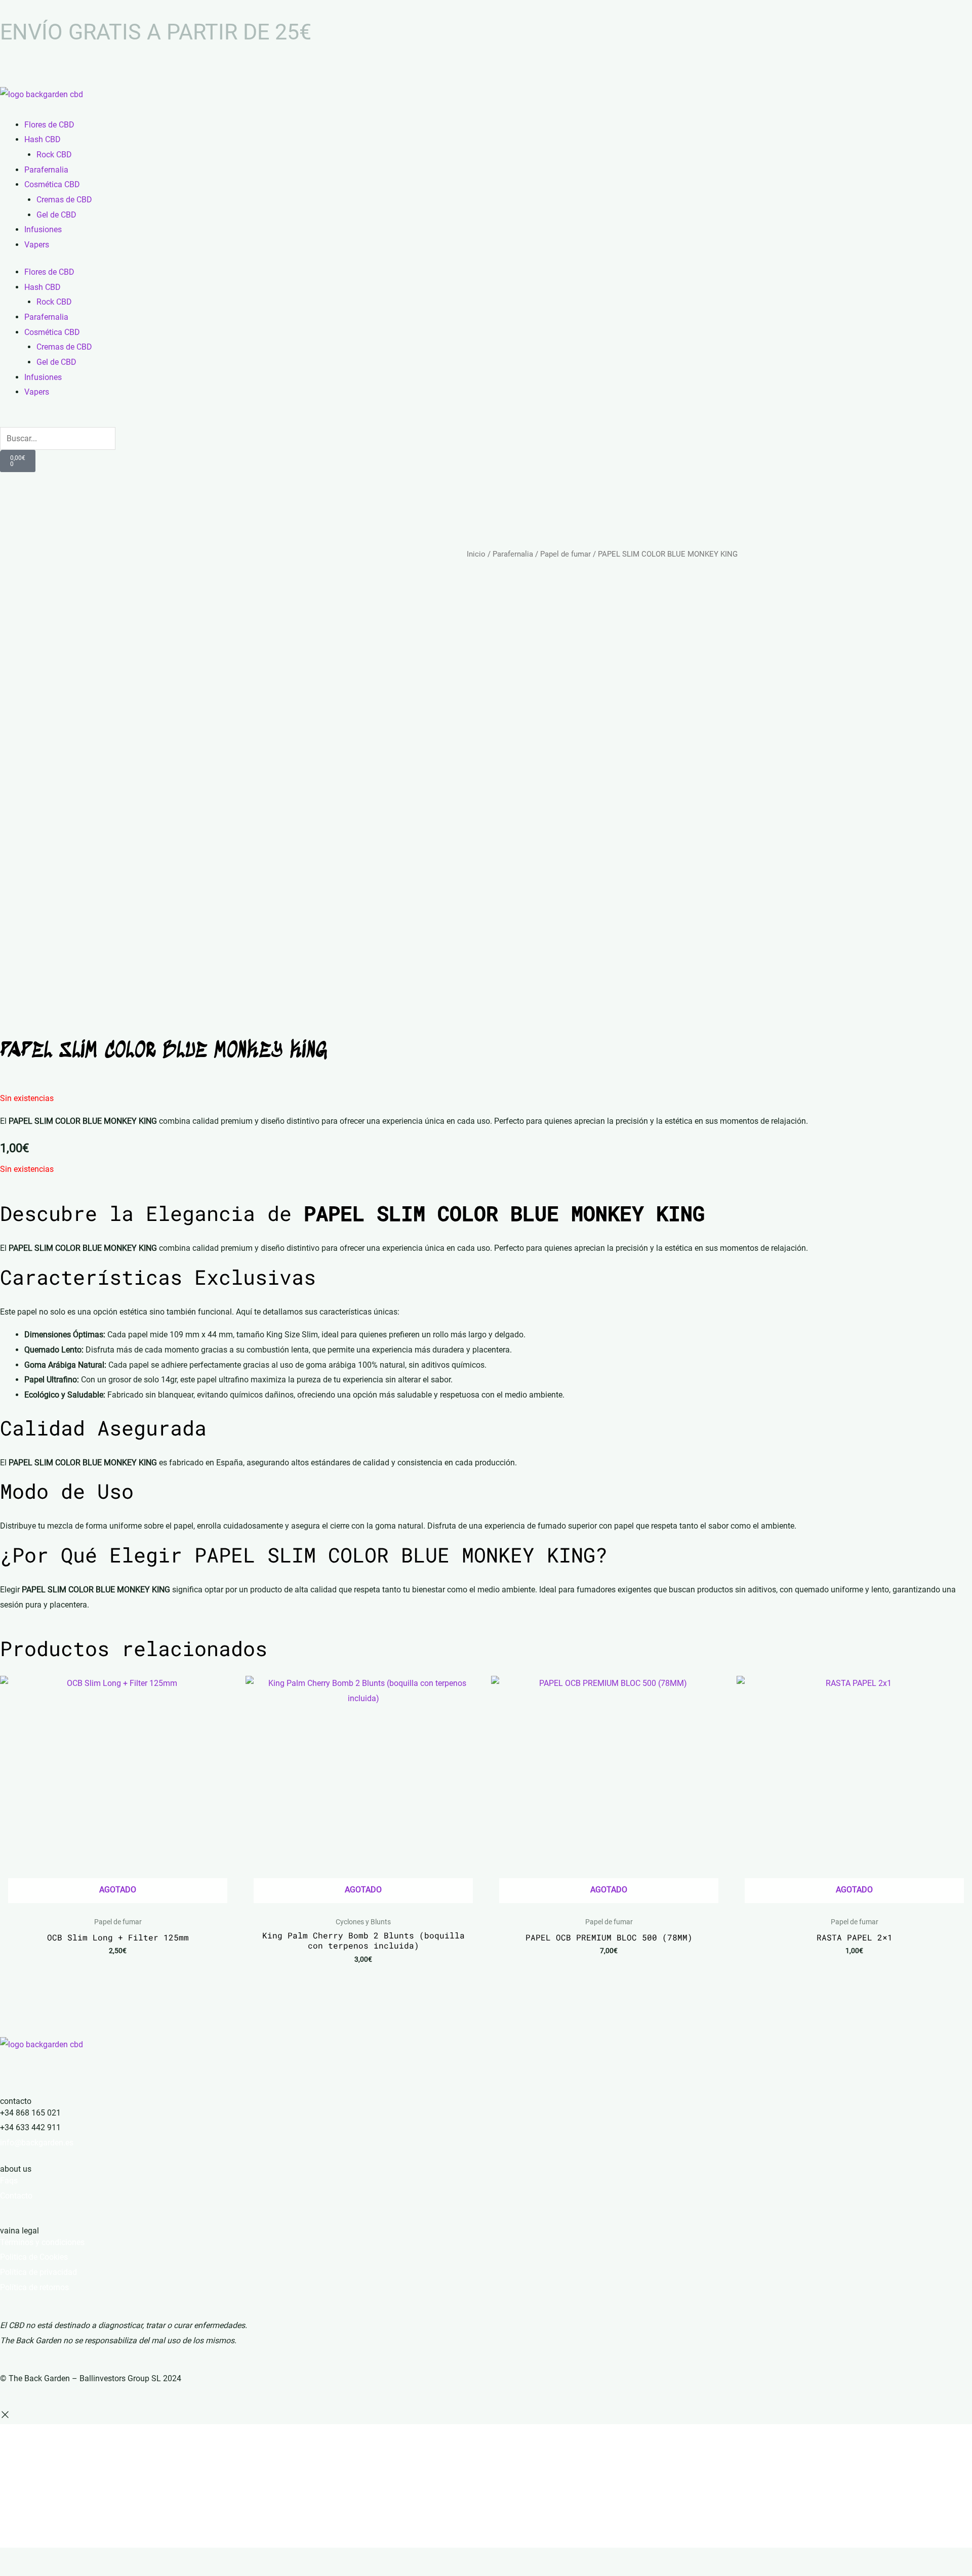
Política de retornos (34, 2287)
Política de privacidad (38, 2272)
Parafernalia (46, 170)
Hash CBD (43, 139)
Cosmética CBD (52, 184)
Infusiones (43, 229)
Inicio (476, 554)
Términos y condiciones (42, 2242)
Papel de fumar (565, 554)
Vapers (37, 245)
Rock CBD (54, 155)
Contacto (16, 2196)
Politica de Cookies (34, 2257)
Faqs (9, 2181)
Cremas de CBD (64, 200)
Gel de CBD (56, 215)
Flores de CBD (49, 125)
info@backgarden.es (37, 2143)
